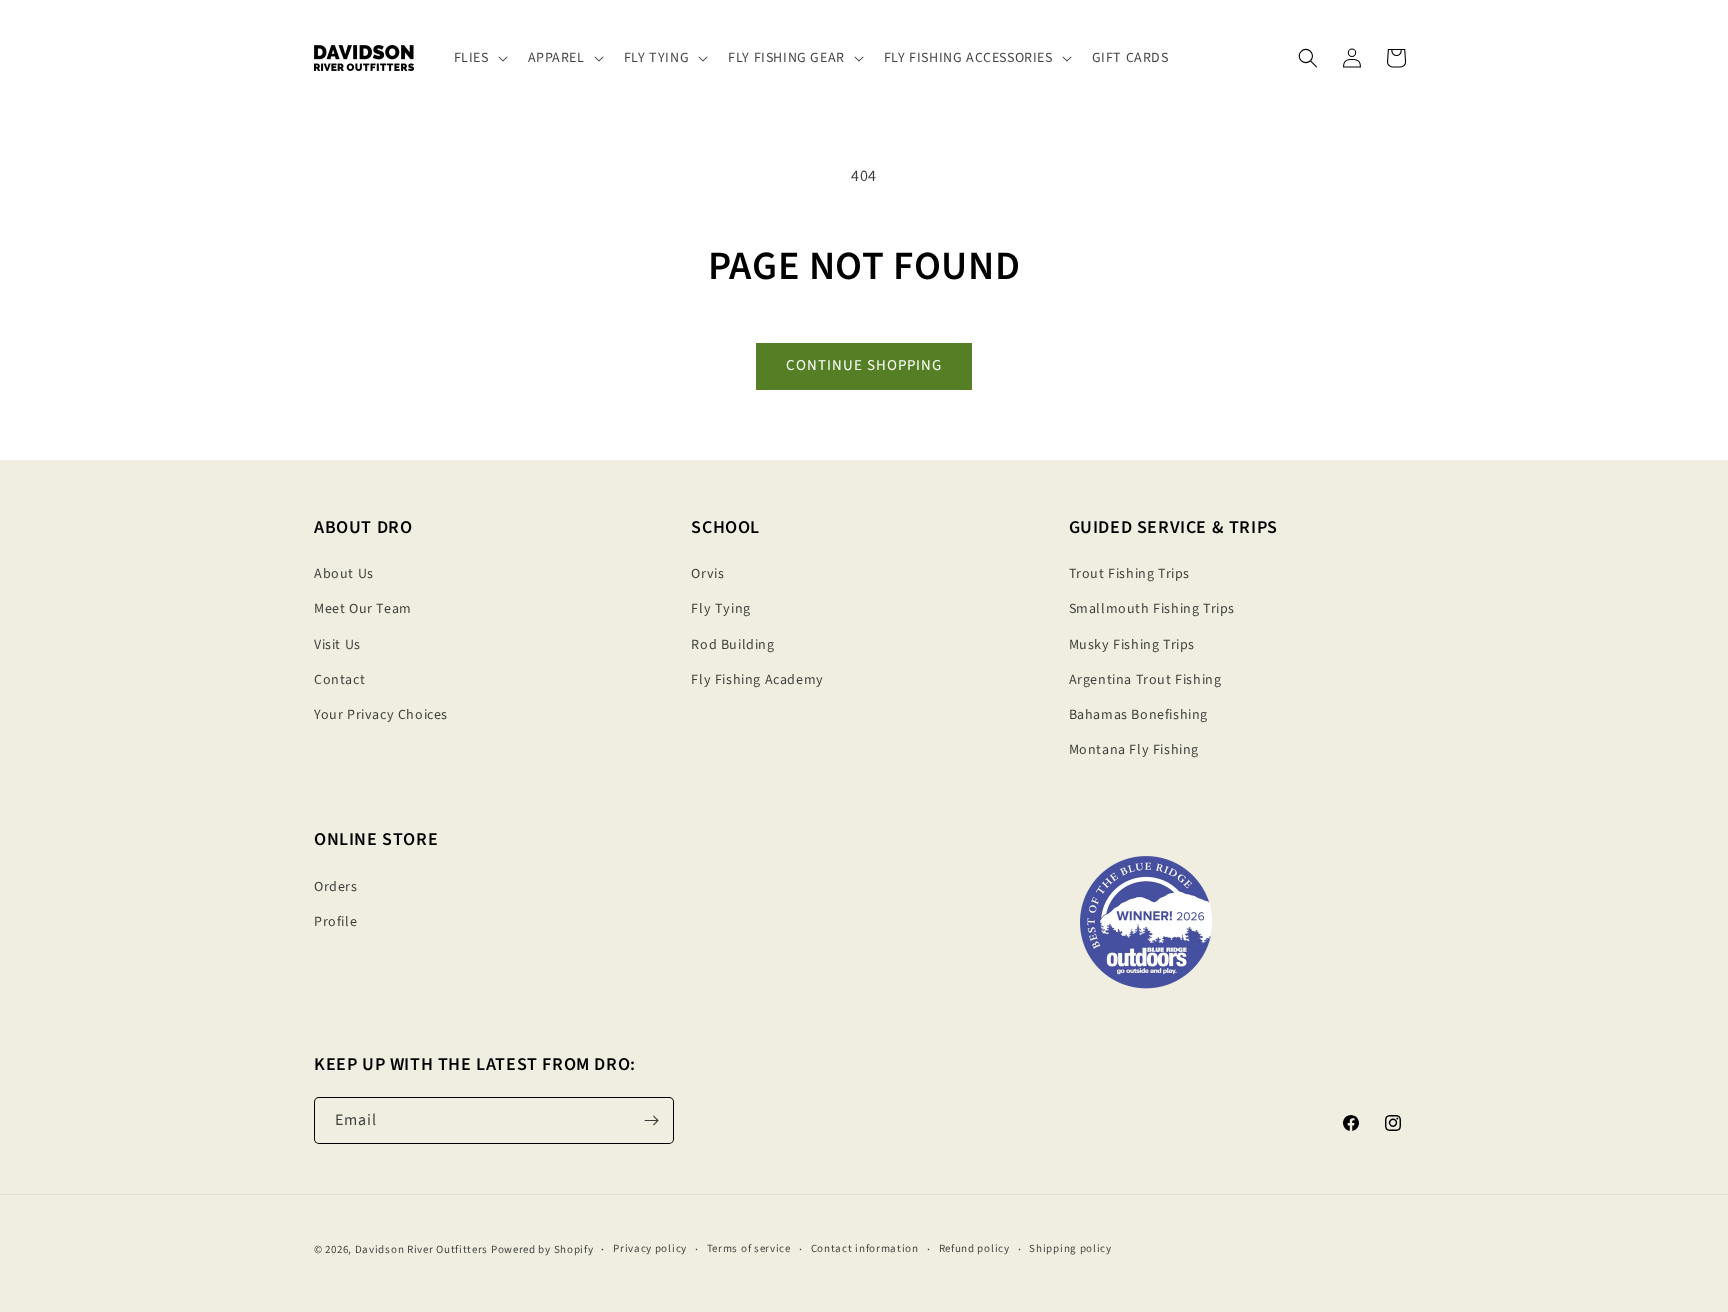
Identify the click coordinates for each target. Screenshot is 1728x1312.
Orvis (707, 574)
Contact (339, 680)
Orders (336, 887)
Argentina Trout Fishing (1145, 680)
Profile (335, 922)
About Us (344, 574)
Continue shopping (864, 365)
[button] (479, 58)
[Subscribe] (651, 1120)
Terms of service (749, 1249)
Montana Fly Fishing (1134, 750)
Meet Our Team (363, 609)
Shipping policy (1070, 1249)
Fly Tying (720, 609)
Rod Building (732, 645)
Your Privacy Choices (381, 715)
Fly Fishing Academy (757, 680)
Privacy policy (650, 1249)
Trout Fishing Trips (1129, 574)
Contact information (865, 1249)
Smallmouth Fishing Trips (1152, 609)
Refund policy (974, 1249)
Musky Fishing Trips (1132, 645)
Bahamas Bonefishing (1138, 715)
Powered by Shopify (542, 1249)
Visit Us (337, 645)
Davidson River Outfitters (422, 1249)
